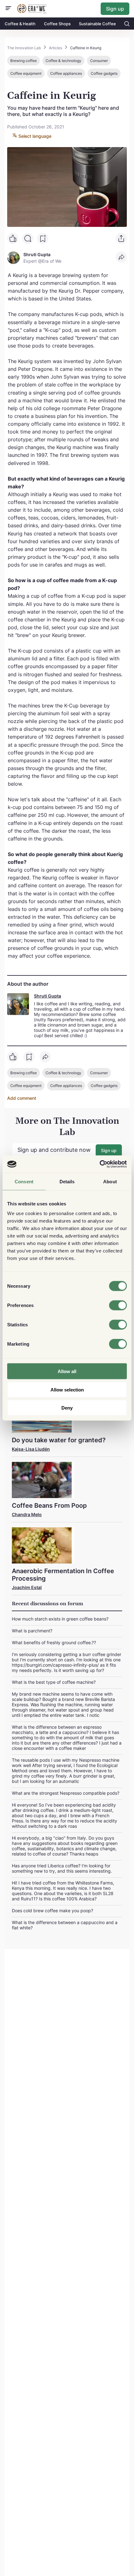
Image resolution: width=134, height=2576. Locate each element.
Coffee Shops (57, 24)
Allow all (67, 1371)
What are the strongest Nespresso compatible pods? (66, 1793)
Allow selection (67, 1389)
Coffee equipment (26, 73)
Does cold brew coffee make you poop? (53, 1910)
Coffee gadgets (104, 73)
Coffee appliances (66, 73)
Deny (67, 1408)
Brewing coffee (24, 61)
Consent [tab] (24, 1181)
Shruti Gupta (48, 996)
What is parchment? (32, 1631)
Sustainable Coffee (97, 24)
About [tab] (110, 1181)
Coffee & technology (63, 61)
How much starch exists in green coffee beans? (60, 1619)
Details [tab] (67, 1181)
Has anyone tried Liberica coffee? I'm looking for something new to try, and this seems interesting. (62, 1868)
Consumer (99, 61)
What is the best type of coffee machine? (54, 1682)
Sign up (115, 9)
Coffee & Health (20, 24)
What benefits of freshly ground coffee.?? (54, 1642)
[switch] (118, 1305)
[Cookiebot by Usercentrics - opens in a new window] (100, 1164)
